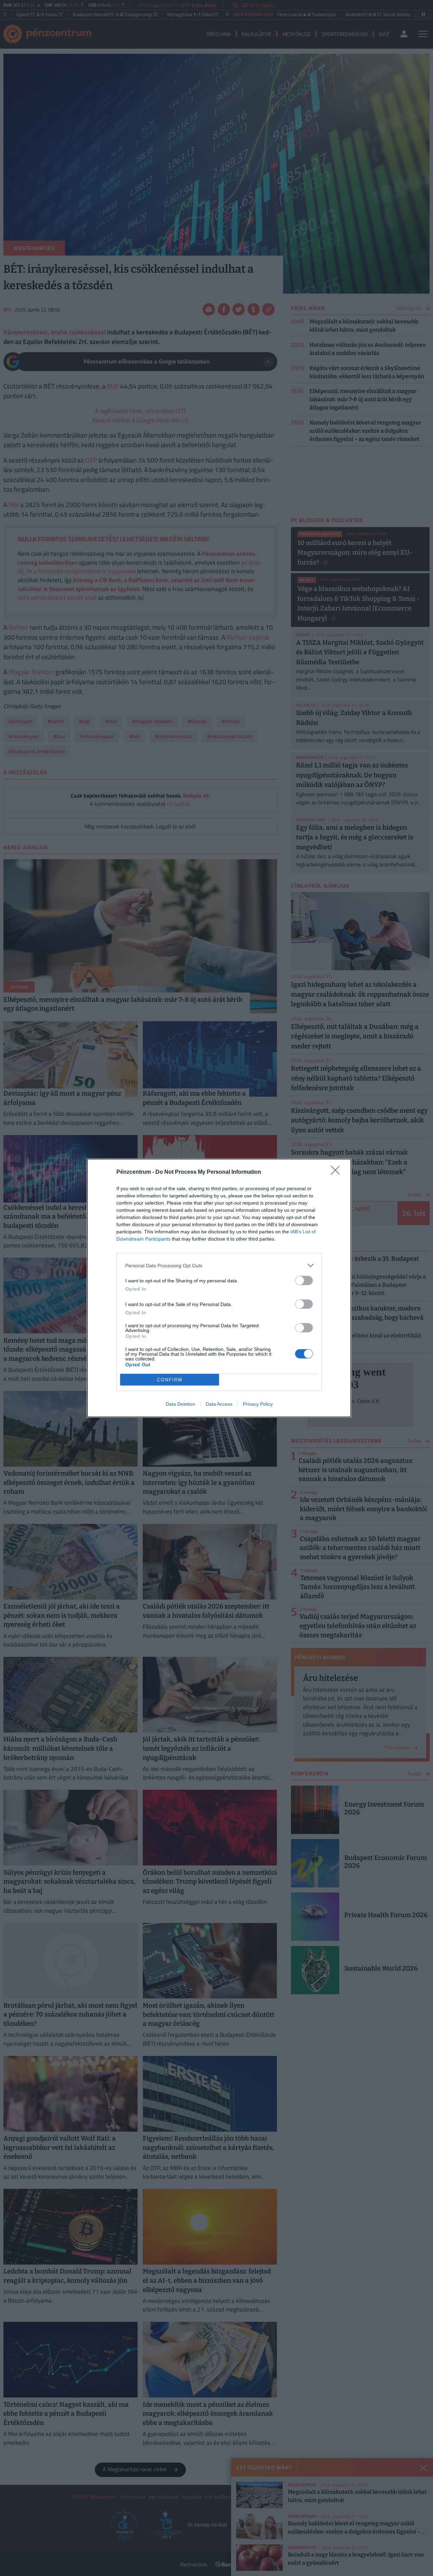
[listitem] (219, 1265)
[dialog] (219, 1288)
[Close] (338, 1172)
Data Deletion (180, 1404)
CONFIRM (170, 1380)
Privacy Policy (258, 1404)
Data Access (219, 1404)
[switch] (304, 1280)
